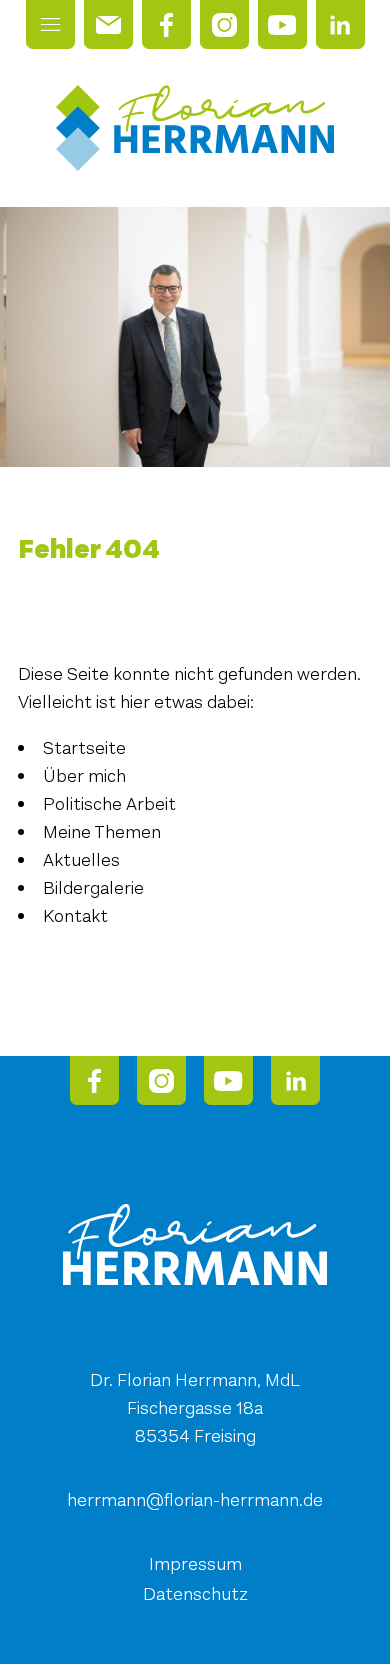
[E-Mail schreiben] (108, 24)
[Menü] (50, 24)
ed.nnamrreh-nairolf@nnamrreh (195, 1500)
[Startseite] (195, 128)
